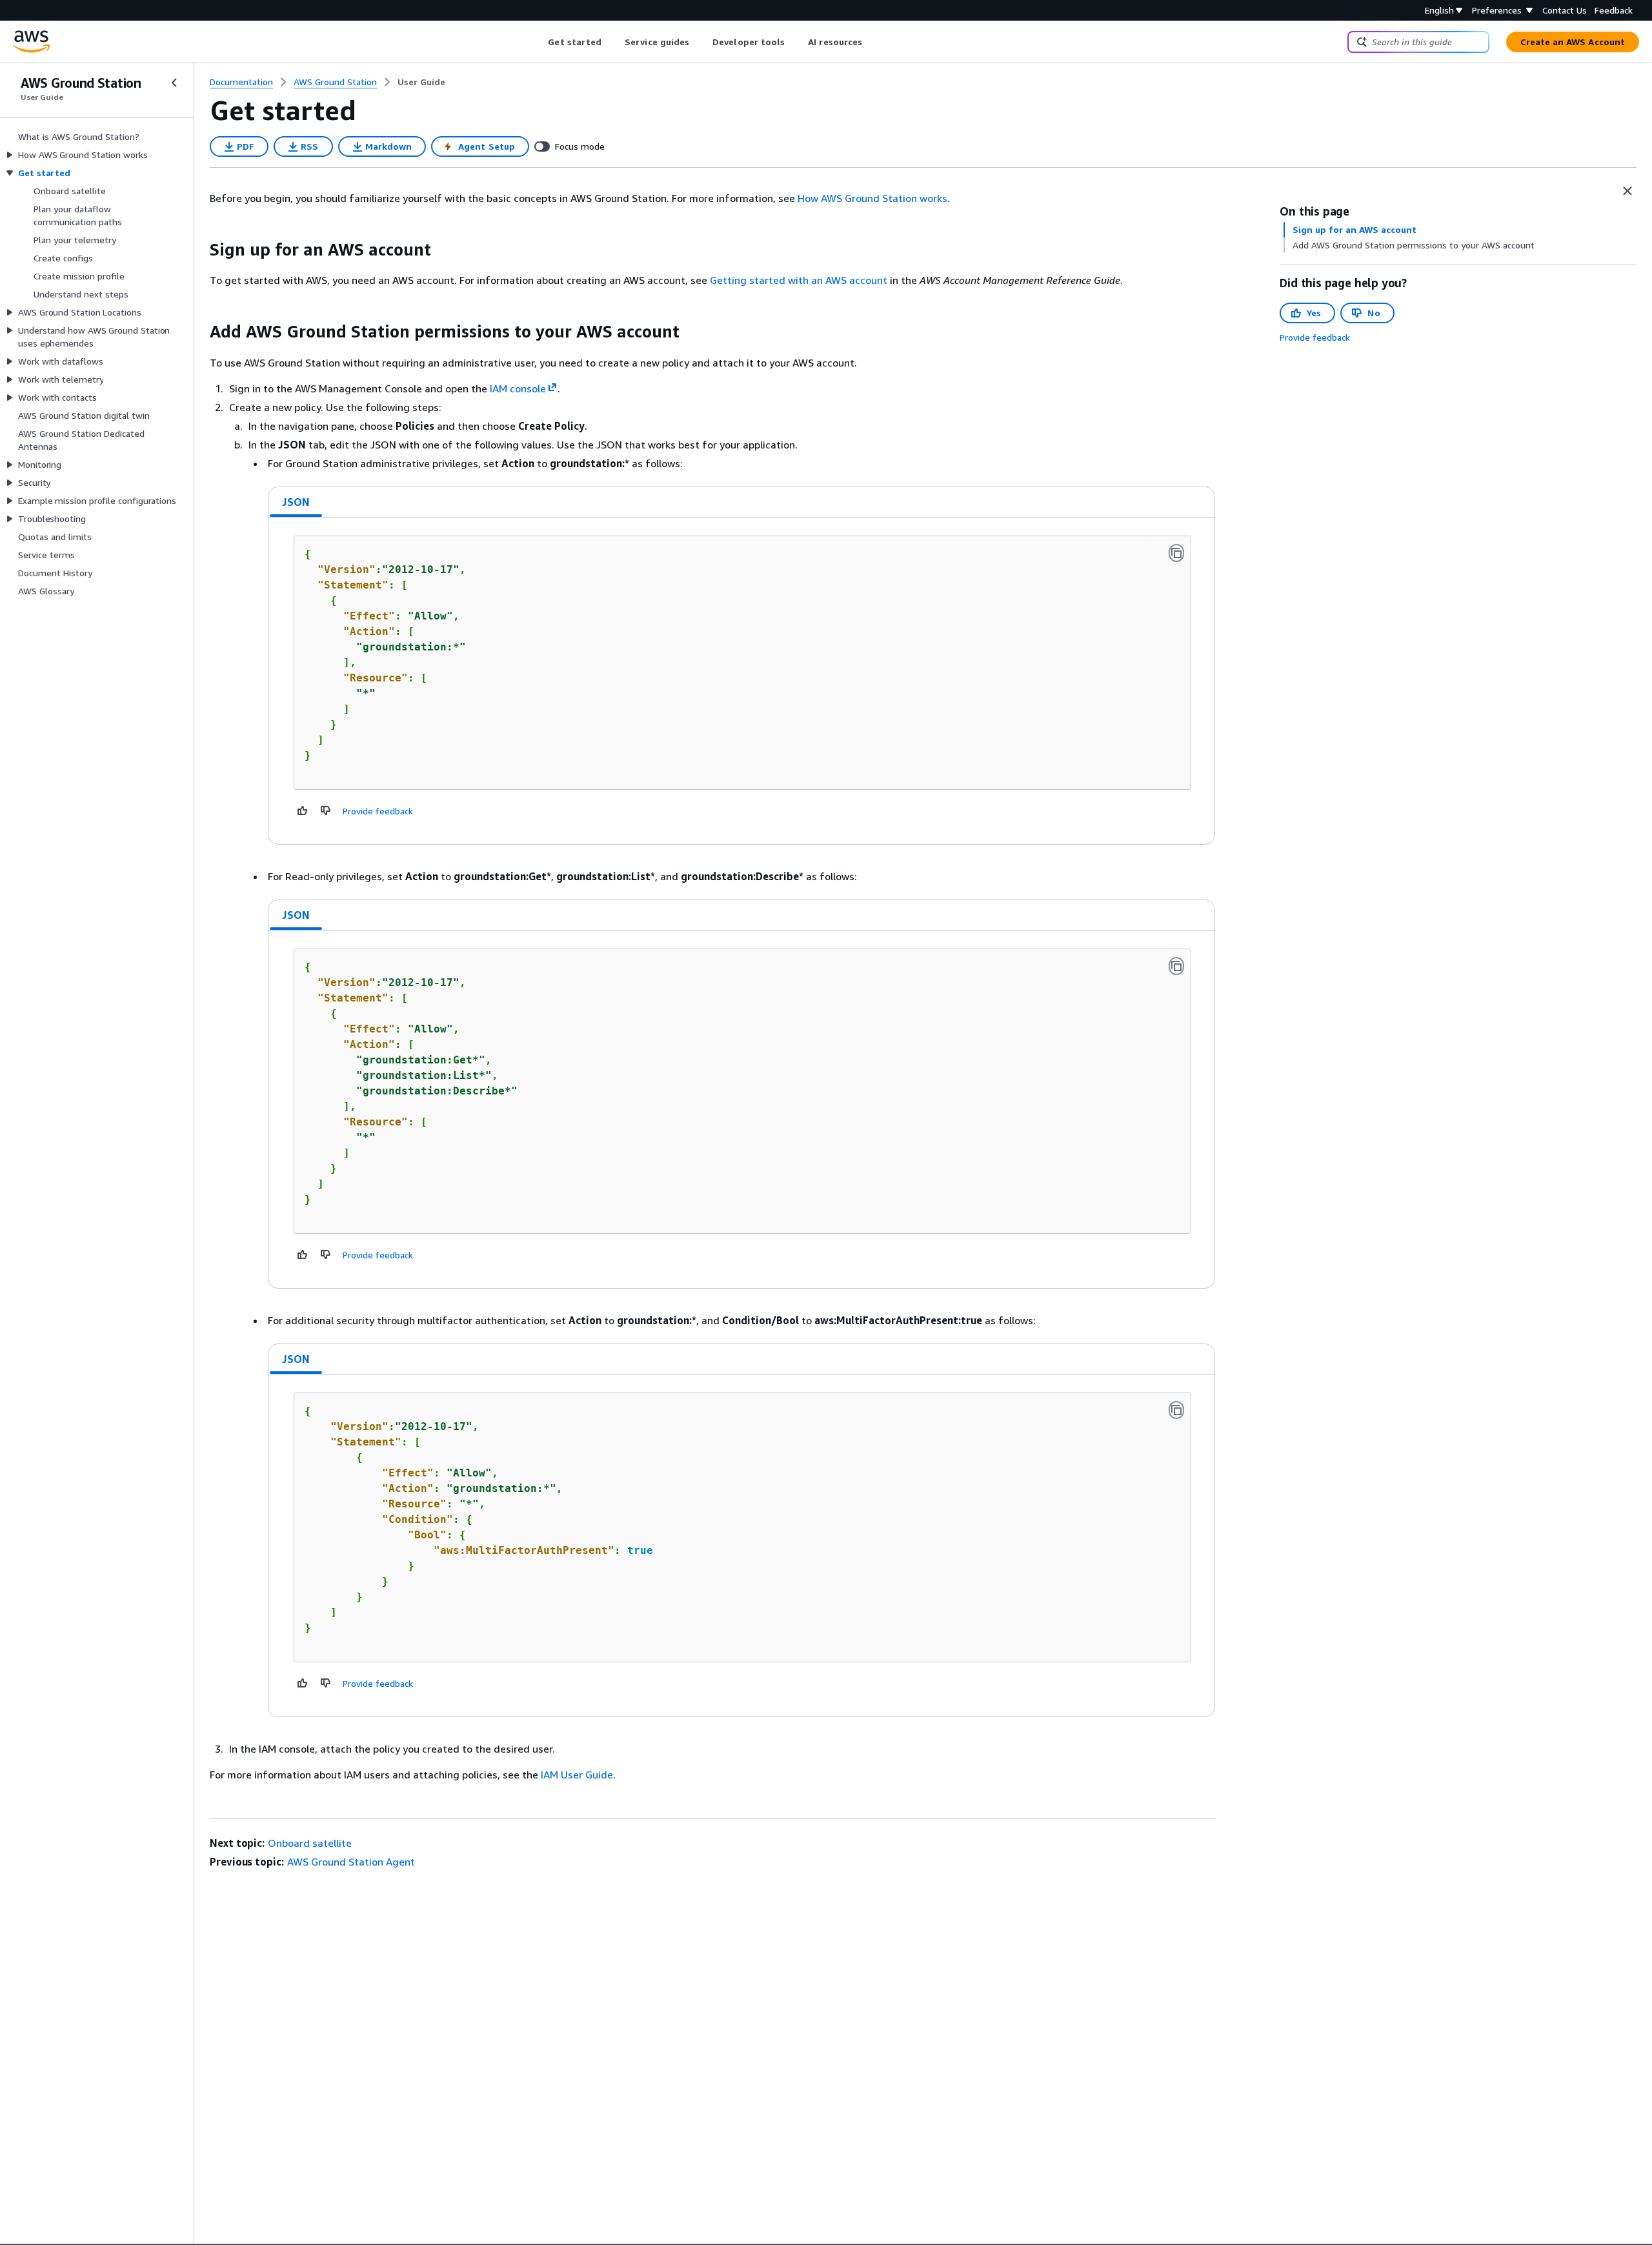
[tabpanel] (741, 681)
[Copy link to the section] (199, 250)
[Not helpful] (326, 810)
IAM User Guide (577, 1775)
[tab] (296, 502)
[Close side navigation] (174, 83)
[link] (421, 82)
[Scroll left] (539, 42)
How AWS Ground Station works (872, 198)
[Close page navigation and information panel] (1627, 191)
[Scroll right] (872, 42)
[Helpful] (303, 810)
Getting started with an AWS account (799, 280)
